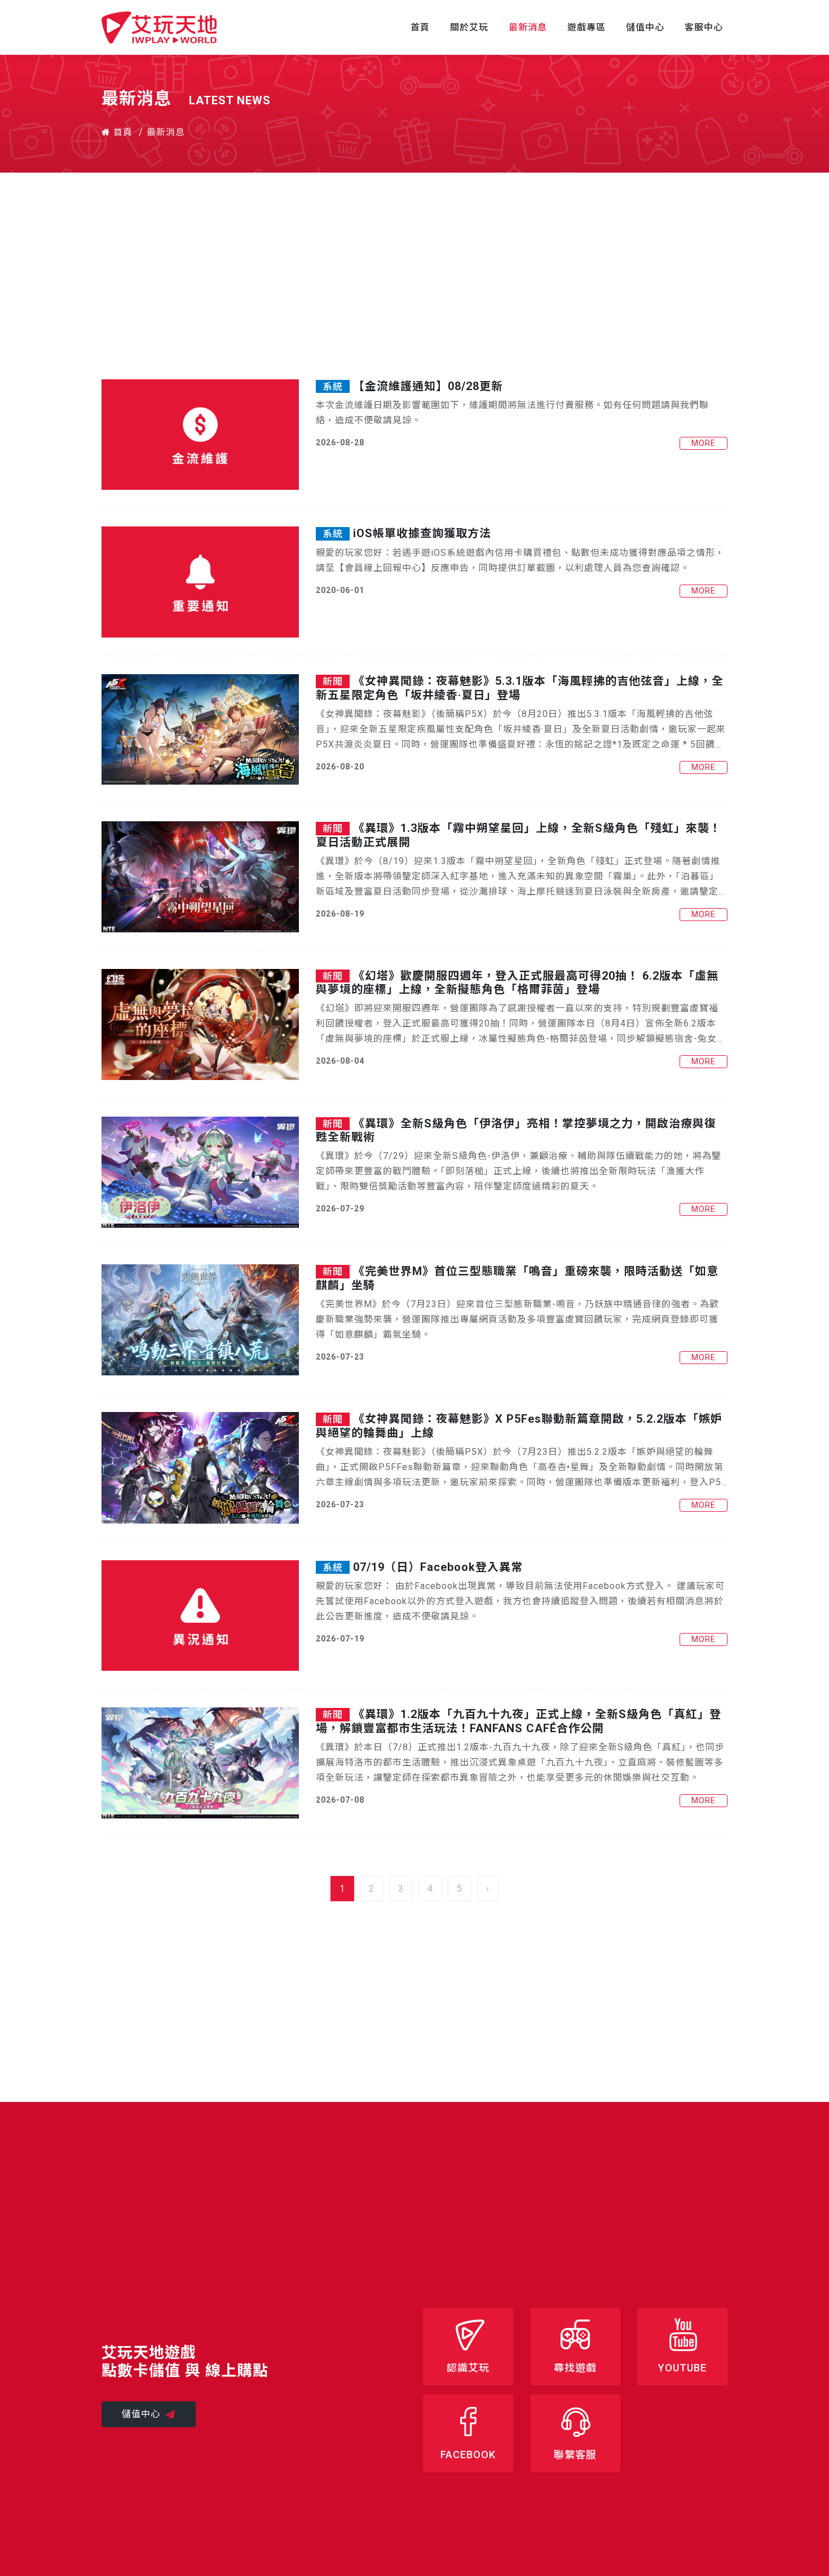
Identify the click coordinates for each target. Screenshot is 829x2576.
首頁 (420, 27)
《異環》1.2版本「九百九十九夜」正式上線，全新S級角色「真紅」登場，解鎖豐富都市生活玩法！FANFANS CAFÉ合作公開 (519, 1721)
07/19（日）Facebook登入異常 (438, 1567)
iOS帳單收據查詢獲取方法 (422, 533)
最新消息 (528, 27)
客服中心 (704, 27)
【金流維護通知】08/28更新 (428, 386)
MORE (704, 443)
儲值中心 (645, 27)
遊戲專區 (587, 27)
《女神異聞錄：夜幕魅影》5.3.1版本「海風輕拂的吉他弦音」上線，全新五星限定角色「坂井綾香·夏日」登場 (520, 688)
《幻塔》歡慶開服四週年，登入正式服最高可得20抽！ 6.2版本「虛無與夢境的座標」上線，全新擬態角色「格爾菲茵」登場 (517, 982)
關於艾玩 (469, 27)
